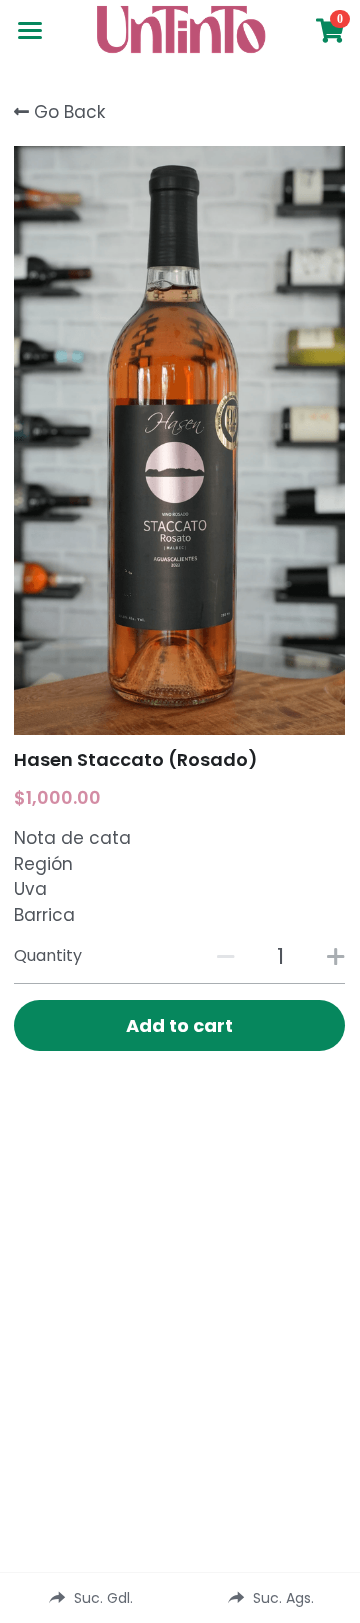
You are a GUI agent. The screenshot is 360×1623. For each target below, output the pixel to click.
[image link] (180, 28)
